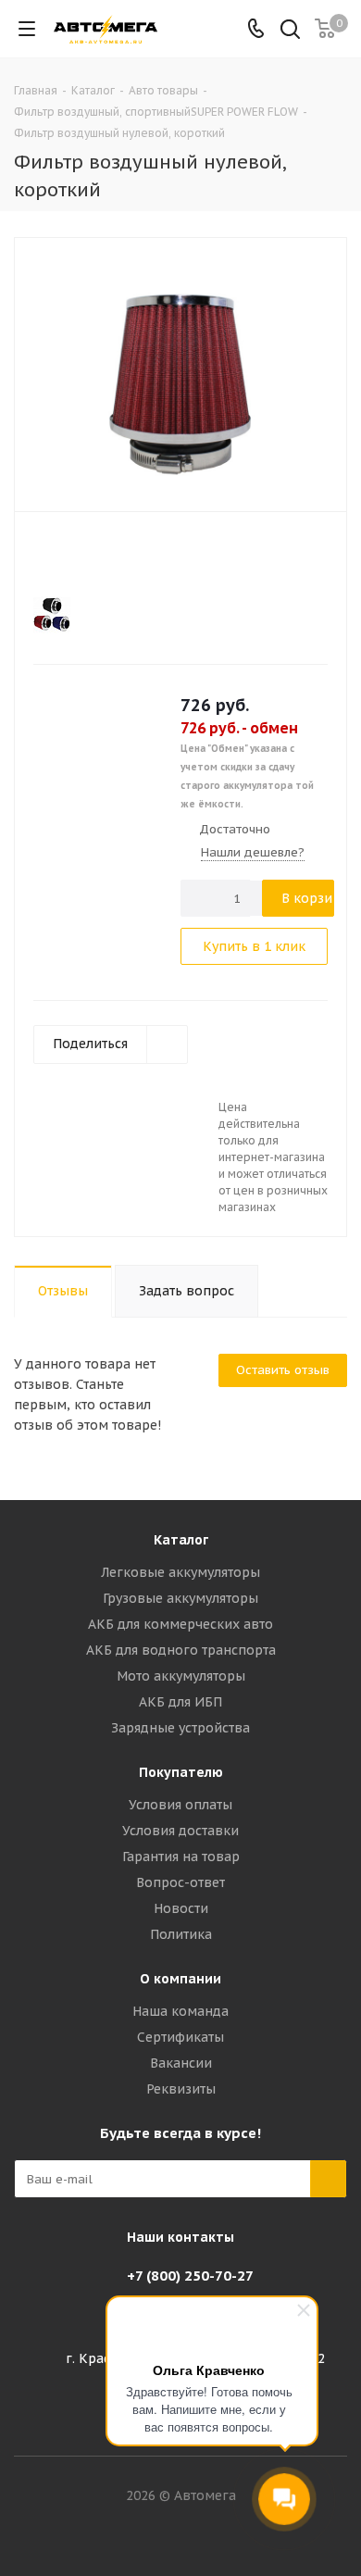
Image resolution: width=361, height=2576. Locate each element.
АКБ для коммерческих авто (180, 1624)
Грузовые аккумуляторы (180, 1598)
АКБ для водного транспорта (181, 1650)
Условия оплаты (180, 1805)
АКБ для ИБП (180, 1702)
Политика (181, 1934)
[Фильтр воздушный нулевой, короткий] (180, 372)
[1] (42, 556)
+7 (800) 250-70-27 (190, 2276)
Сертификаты (180, 2037)
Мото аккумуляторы (181, 1676)
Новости (181, 1908)
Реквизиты (181, 2089)
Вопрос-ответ (180, 1882)
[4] (95, 556)
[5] (112, 556)
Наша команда (180, 2011)
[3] (77, 556)
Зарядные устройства (180, 1728)
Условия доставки (180, 1831)
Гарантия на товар (181, 1857)
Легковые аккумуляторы (180, 1572)
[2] (60, 556)
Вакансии (181, 2063)
